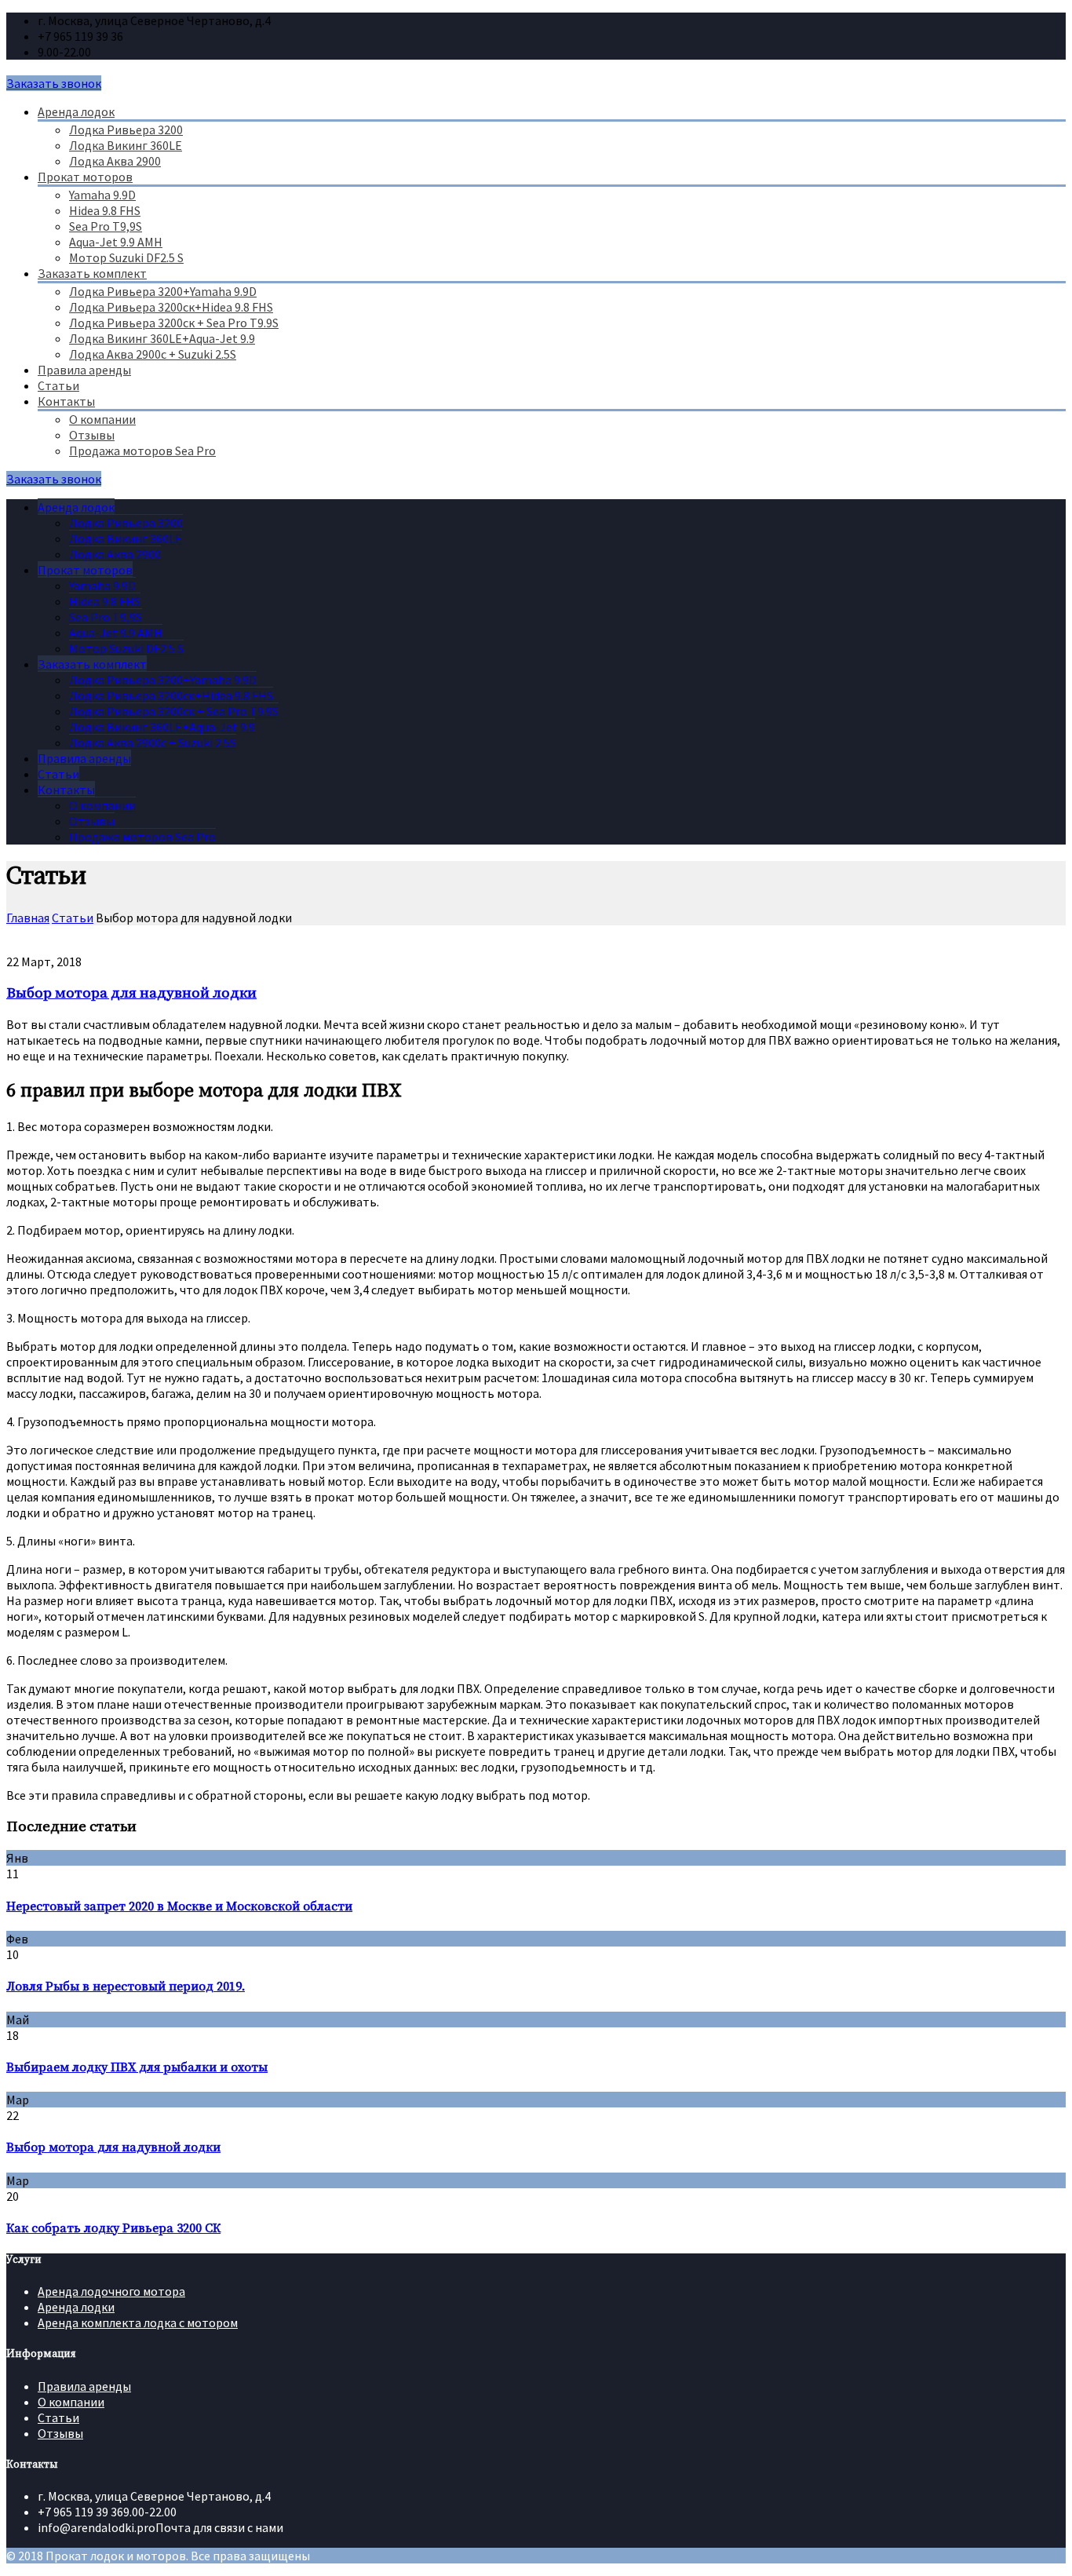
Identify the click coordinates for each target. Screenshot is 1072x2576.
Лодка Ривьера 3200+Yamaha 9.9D (163, 291)
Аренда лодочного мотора (111, 2291)
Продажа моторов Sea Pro (142, 451)
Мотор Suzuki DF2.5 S (126, 257)
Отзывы (92, 435)
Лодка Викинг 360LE (126, 145)
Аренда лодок (76, 111)
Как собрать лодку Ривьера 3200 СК (113, 2228)
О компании (102, 419)
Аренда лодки (76, 2307)
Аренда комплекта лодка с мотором (138, 2322)
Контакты (66, 401)
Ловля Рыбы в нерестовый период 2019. (126, 1987)
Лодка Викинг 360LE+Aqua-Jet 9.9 (162, 338)
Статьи (58, 385)
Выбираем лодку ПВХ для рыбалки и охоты (137, 2067)
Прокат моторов (85, 177)
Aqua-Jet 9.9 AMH (116, 242)
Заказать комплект (92, 273)
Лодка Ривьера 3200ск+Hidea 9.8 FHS (171, 307)
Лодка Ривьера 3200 (126, 130)
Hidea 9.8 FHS (105, 210)
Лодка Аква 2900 (115, 161)
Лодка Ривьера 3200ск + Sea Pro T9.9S (174, 323)
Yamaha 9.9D (102, 195)
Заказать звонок (54, 83)
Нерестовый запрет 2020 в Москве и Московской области (179, 1906)
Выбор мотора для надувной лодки (131, 993)
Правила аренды (84, 370)
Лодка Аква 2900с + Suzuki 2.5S (153, 354)
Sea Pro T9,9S (106, 226)
